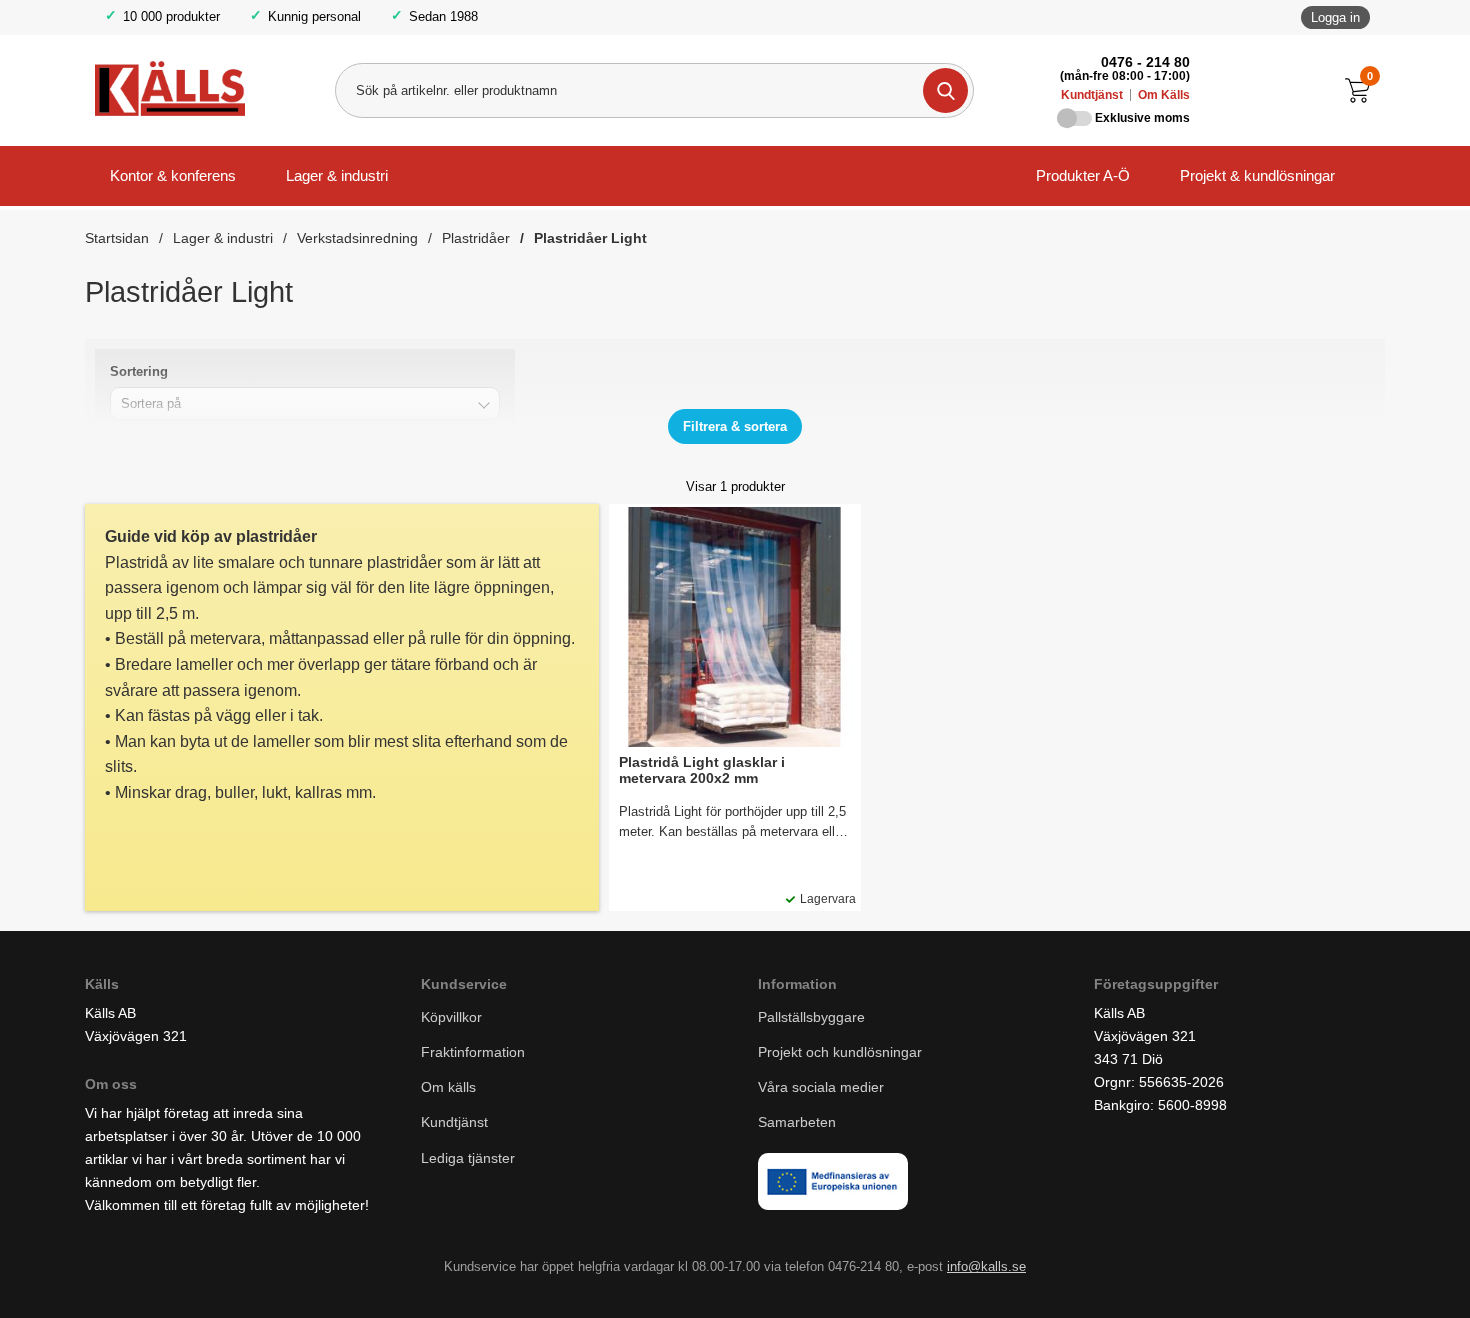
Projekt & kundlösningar (1257, 175)
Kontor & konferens (173, 175)
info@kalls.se (986, 1266)
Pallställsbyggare (811, 1017)
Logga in (1335, 17)
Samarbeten (799, 1122)
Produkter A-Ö (1083, 175)
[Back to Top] (1350, 1273)
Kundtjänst (1092, 95)
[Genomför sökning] (945, 90)
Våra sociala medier (821, 1087)
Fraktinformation (473, 1052)
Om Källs (1164, 95)
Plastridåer (476, 238)
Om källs (448, 1087)
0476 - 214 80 (1145, 62)
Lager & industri (337, 175)
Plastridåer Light (590, 238)
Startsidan (117, 238)
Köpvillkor (451, 1017)
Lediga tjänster (468, 1158)
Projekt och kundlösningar (840, 1052)
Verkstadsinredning (357, 238)
